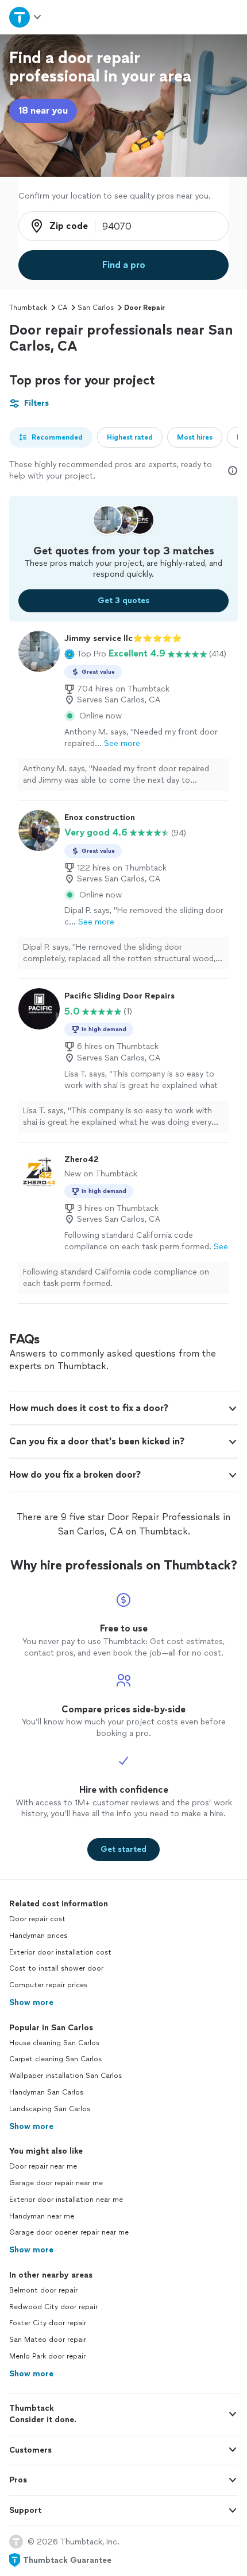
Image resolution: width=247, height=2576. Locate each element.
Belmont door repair (43, 2290)
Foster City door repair (48, 2323)
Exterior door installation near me (66, 2200)
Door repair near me (43, 2166)
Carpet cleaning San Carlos (55, 2059)
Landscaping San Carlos (50, 2109)
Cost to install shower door (56, 1968)
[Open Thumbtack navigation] (26, 17)
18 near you (43, 110)
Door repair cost (37, 1919)
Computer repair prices (48, 1985)
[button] (85, 654)
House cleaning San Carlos (54, 2043)
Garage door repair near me (56, 2183)
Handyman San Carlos (46, 2092)
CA (62, 308)
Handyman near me (42, 2216)
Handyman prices (38, 1936)
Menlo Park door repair (47, 2356)
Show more (31, 2002)
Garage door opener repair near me (69, 2232)
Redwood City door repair (53, 2307)
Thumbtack (28, 308)
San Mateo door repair (48, 2340)
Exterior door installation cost (60, 1952)
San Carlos (96, 308)
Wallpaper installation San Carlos (65, 2076)
